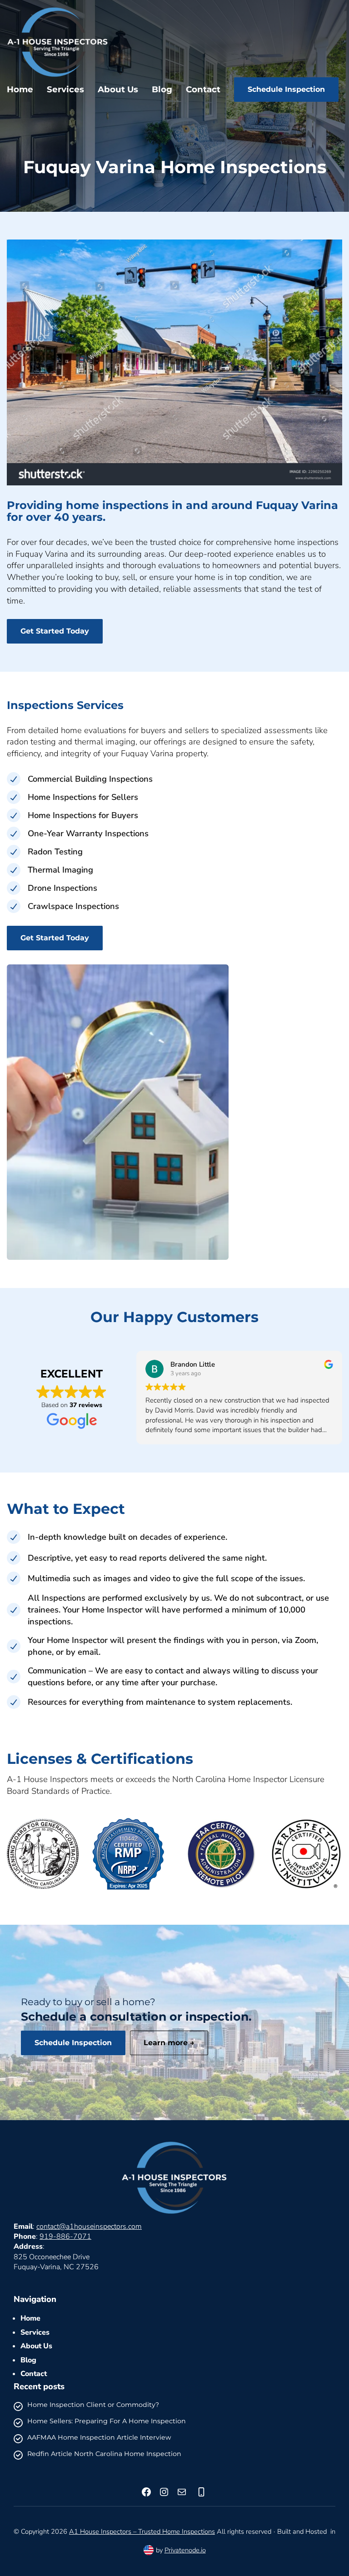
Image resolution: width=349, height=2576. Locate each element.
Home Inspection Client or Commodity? (93, 2405)
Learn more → (169, 2043)
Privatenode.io (185, 2550)
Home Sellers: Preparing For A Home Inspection (107, 2421)
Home (30, 2318)
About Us (36, 2346)
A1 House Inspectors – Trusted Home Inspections (142, 2531)
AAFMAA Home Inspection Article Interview (99, 2438)
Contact (34, 2374)
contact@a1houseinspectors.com (89, 2227)
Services (35, 2332)
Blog (28, 2360)
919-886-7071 (65, 2237)
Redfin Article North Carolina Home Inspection (104, 2454)
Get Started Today (55, 631)
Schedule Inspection (286, 89)
